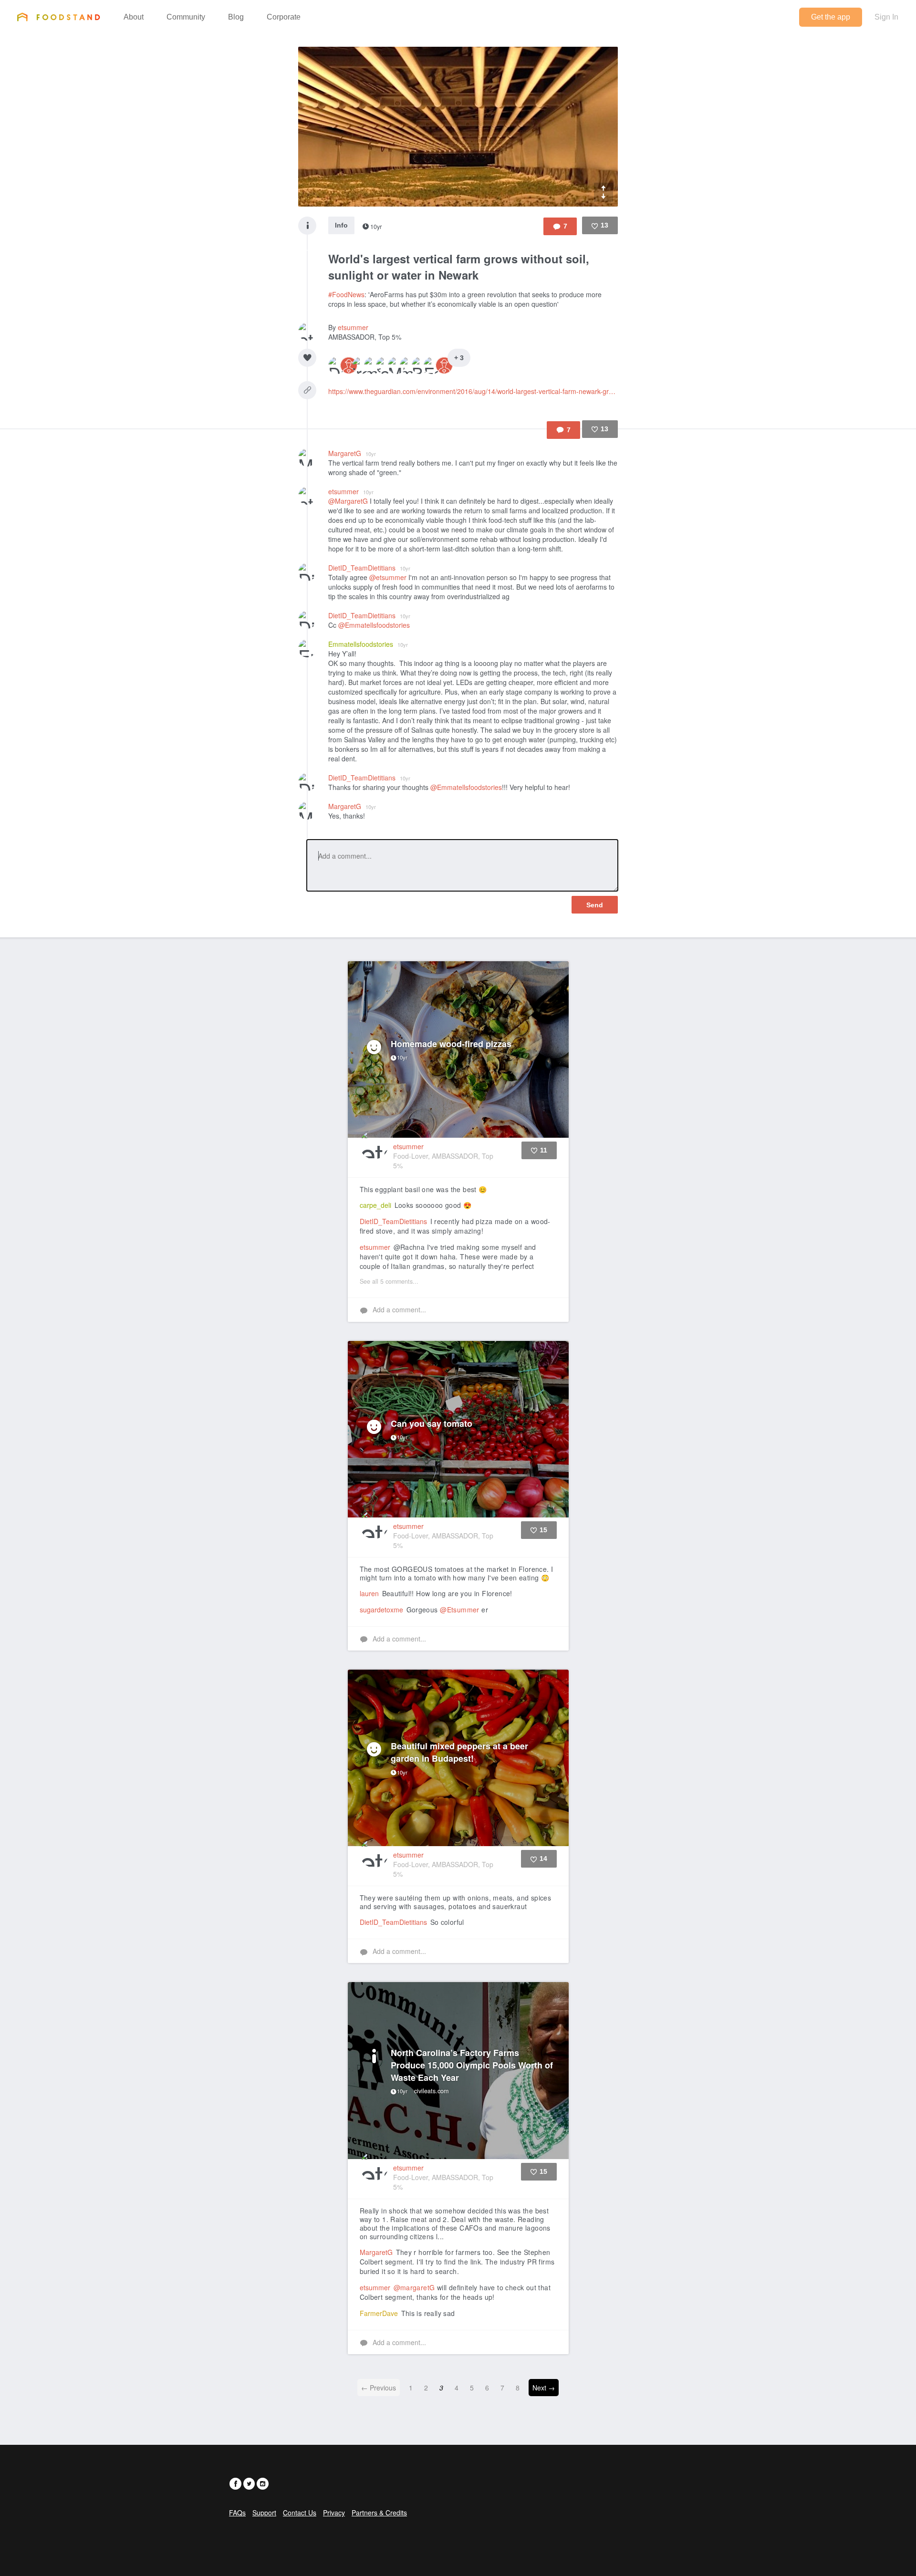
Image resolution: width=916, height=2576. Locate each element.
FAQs (237, 2513)
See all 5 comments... (389, 1281)
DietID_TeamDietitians (369, 568)
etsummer (353, 327)
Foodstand (58, 17)
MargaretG (352, 453)
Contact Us (300, 2513)
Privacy (334, 2513)
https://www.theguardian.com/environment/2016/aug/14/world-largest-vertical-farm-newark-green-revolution (473, 391)
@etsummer (388, 577)
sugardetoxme (381, 1610)
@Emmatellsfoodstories (374, 625)
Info (341, 225)
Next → (544, 2388)
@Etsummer (460, 1610)
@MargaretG (348, 501)
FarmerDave (379, 2313)
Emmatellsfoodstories (368, 644)
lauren (369, 1593)
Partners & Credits (379, 2513)
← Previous (379, 2388)
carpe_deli (375, 1205)
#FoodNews (346, 294)
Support (264, 2513)
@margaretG (414, 2287)
